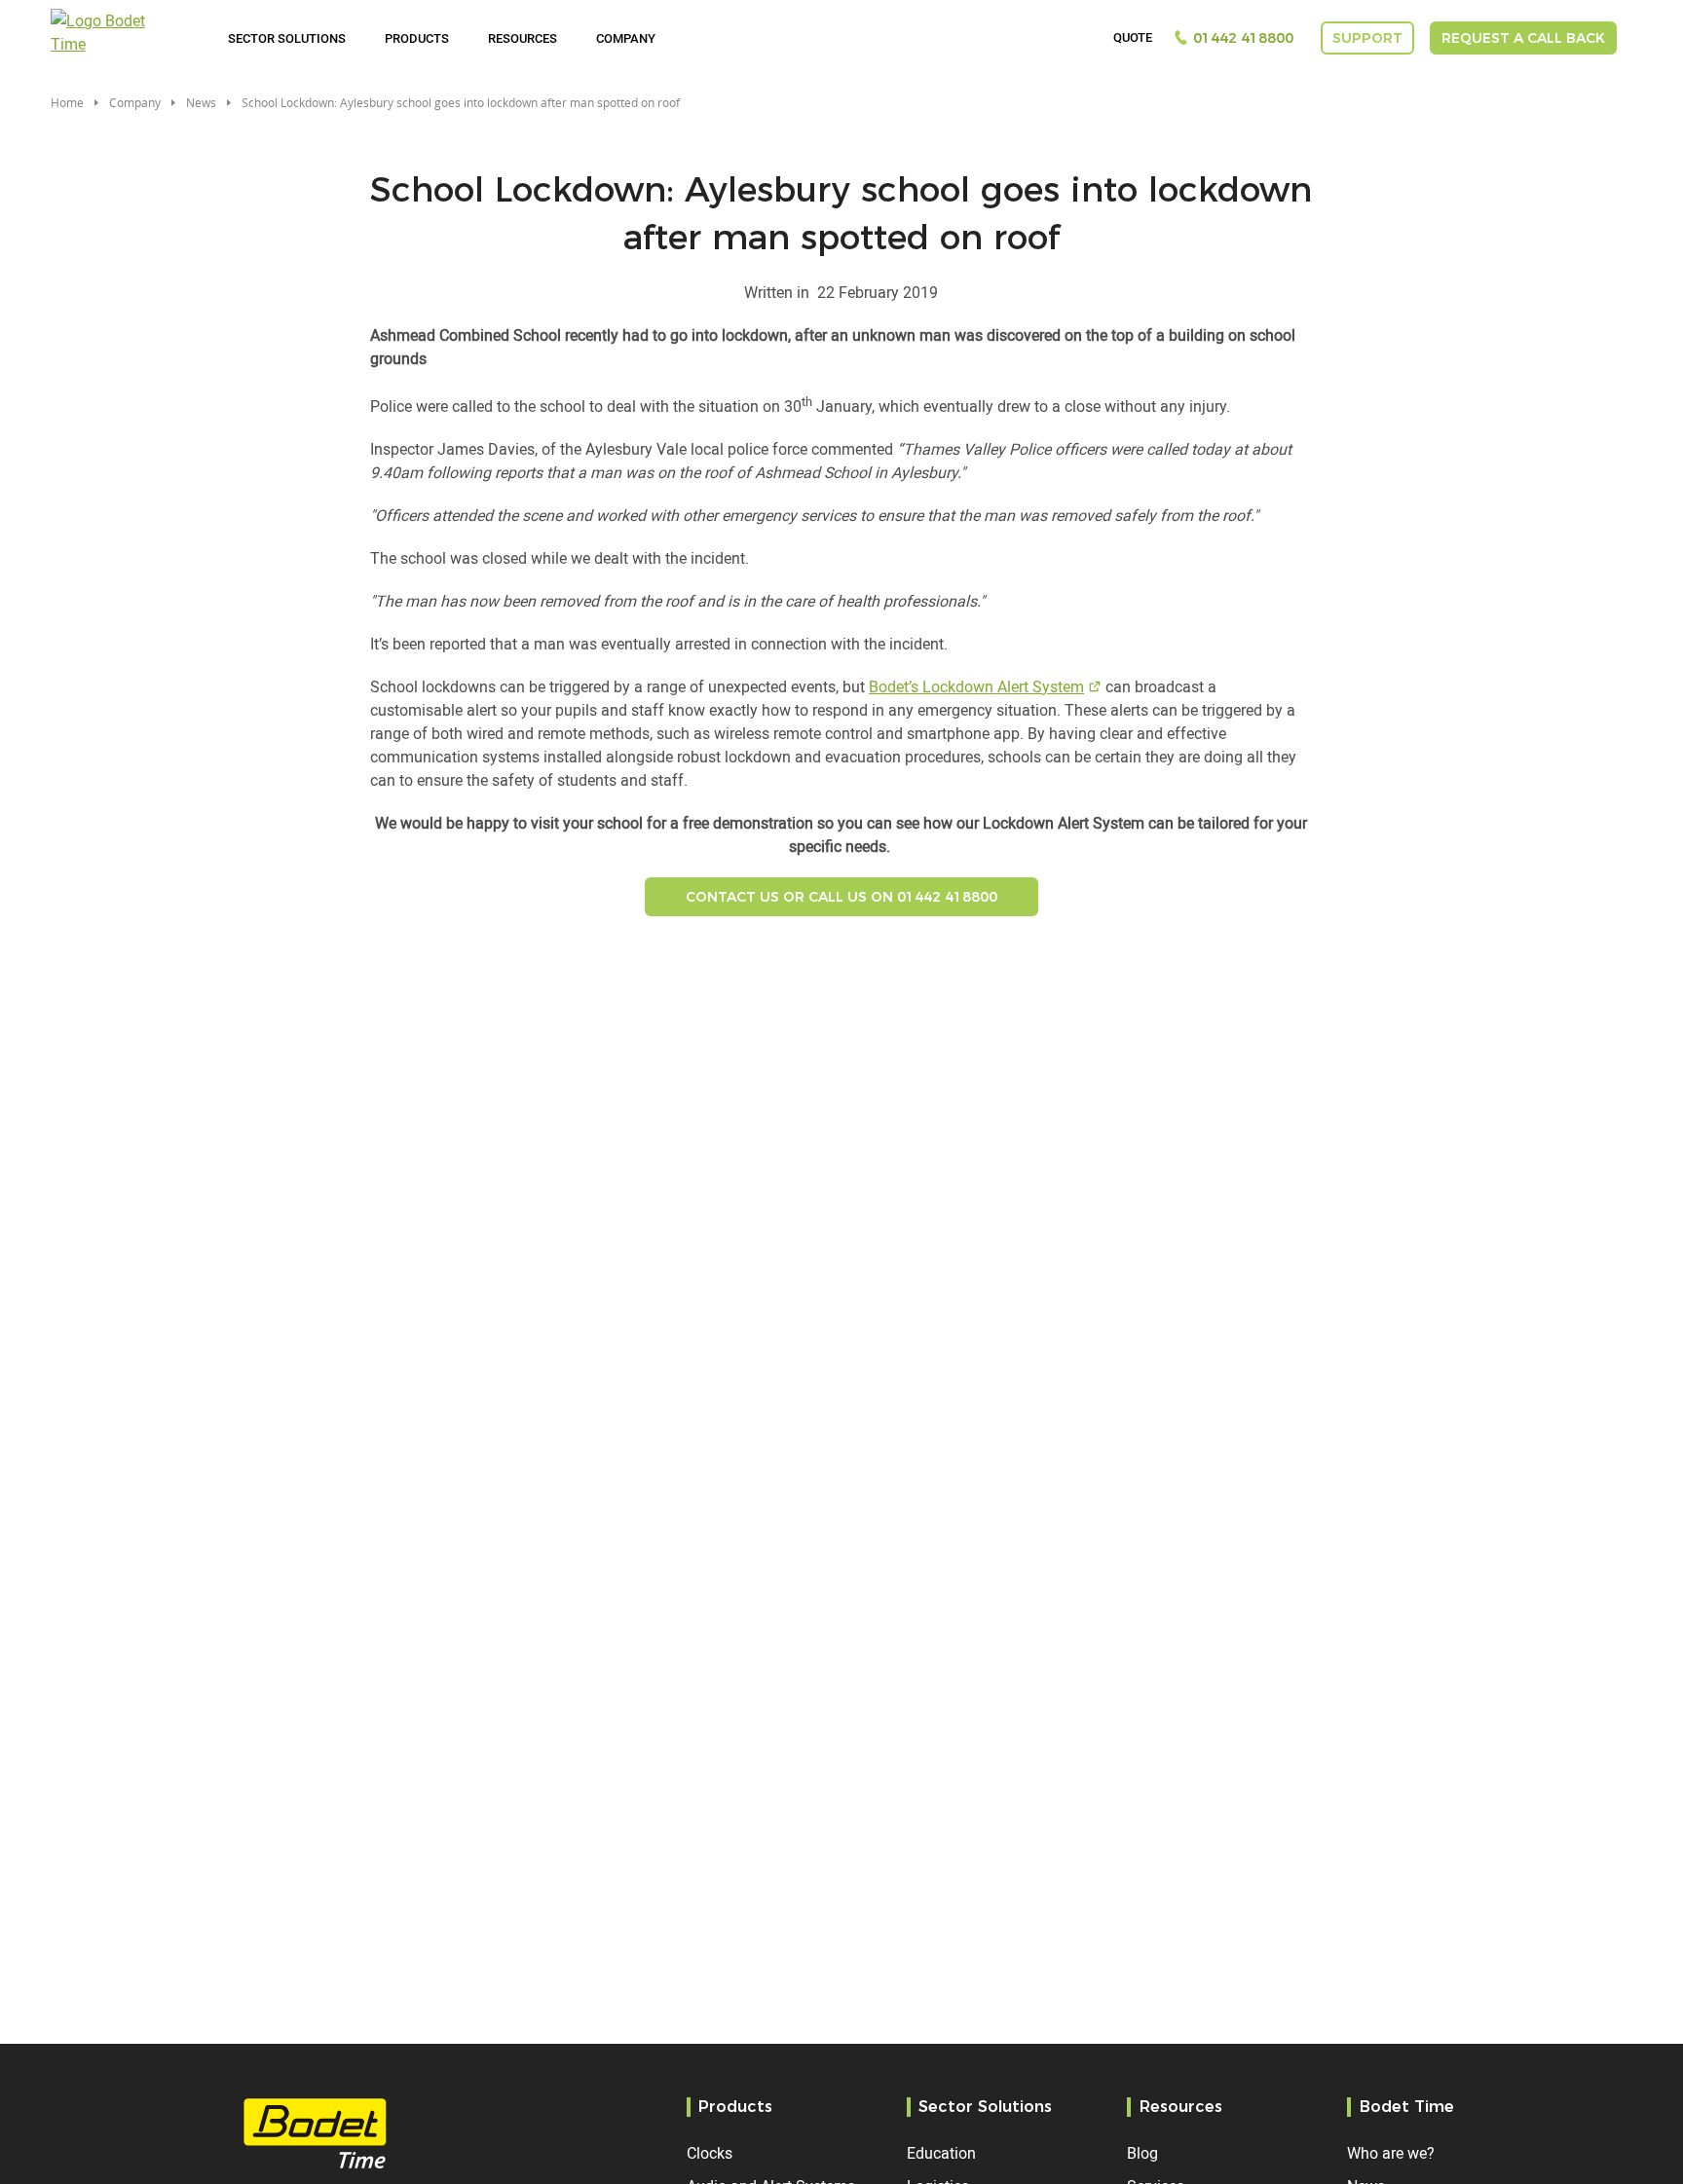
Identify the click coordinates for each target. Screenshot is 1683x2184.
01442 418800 (1243, 38)
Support (1367, 38)
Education (941, 2153)
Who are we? (1391, 2153)
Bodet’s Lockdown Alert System (976, 686)
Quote (1133, 38)
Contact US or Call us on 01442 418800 (841, 897)
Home (67, 102)
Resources (523, 38)
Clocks (710, 2153)
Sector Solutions (287, 38)
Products (417, 38)
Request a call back (1523, 38)
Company (626, 38)
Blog (1142, 2153)
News (201, 102)
